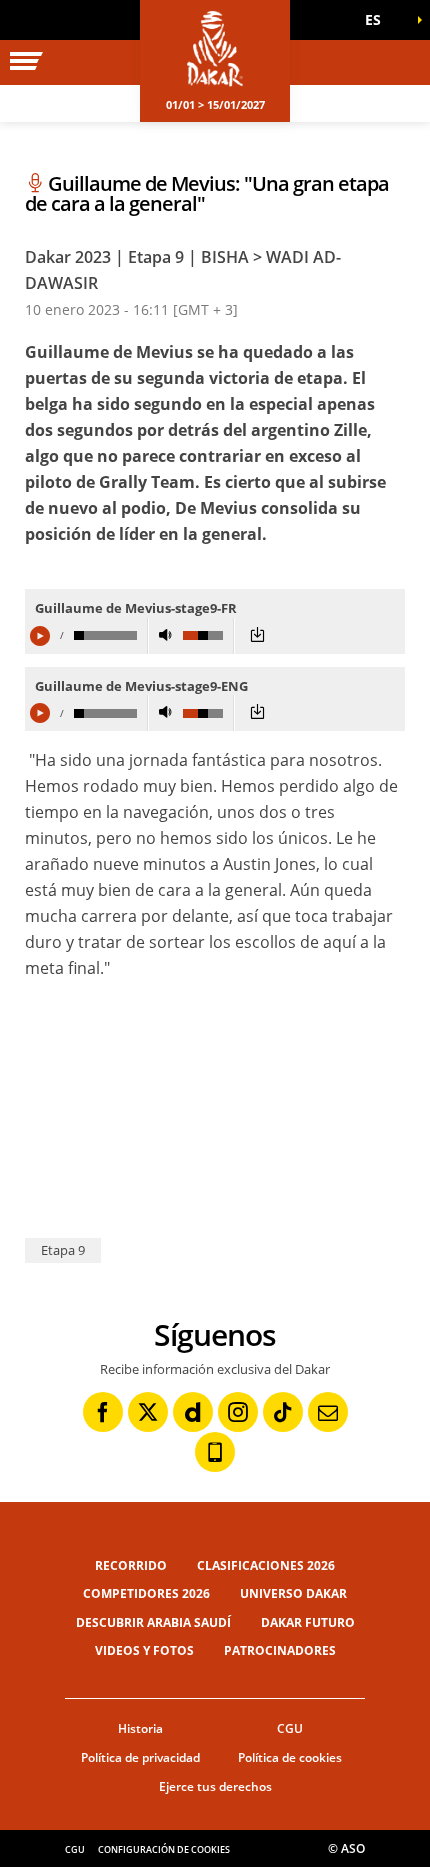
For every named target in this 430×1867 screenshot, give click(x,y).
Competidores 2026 (146, 1593)
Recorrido (131, 1565)
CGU (290, 1728)
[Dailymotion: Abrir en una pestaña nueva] (193, 1412)
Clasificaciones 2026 (266, 1565)
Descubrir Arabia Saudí (153, 1622)
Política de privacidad (140, 1757)
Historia (140, 1728)
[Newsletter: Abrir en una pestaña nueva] (328, 1412)
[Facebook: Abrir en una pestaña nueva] (103, 1412)
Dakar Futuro (308, 1622)
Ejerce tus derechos (215, 1786)
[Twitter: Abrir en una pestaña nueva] (148, 1412)
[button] (380, 20)
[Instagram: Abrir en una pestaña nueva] (238, 1412)
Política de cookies (290, 1757)
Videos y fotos (144, 1650)
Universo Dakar (293, 1593)
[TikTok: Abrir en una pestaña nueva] (283, 1412)
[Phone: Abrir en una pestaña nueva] (215, 1452)
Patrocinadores (280, 1650)
